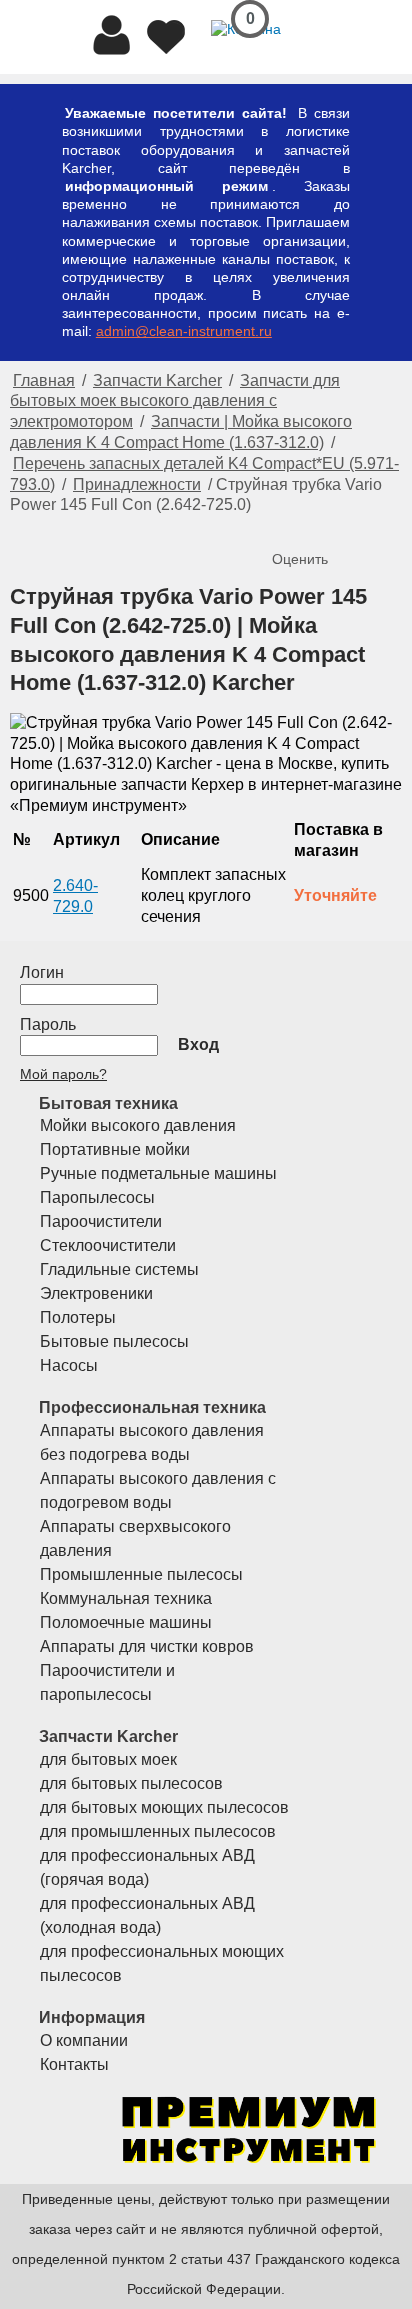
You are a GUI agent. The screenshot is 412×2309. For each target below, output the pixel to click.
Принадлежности (137, 484)
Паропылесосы (97, 1197)
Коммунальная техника (126, 1598)
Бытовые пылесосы (114, 1341)
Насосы (69, 1365)
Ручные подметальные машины (158, 1173)
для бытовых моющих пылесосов (164, 1807)
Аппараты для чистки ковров (147, 1646)
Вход (198, 1044)
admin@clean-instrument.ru (184, 331)
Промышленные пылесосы (141, 1574)
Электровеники (96, 1293)
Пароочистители (101, 1221)
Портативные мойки (115, 1149)
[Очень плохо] (290, 526)
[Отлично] (370, 526)
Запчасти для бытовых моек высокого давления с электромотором (175, 401)
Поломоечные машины (126, 1622)
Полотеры (78, 1317)
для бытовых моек (108, 1759)
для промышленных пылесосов (158, 1831)
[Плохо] (310, 526)
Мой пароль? (63, 1074)
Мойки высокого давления (138, 1125)
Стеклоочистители (108, 1245)
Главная (44, 380)
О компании (84, 2040)
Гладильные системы (119, 1269)
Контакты (74, 2064)
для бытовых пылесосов (131, 1783)
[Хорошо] (350, 526)
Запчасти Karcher (157, 380)
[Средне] (330, 526)
